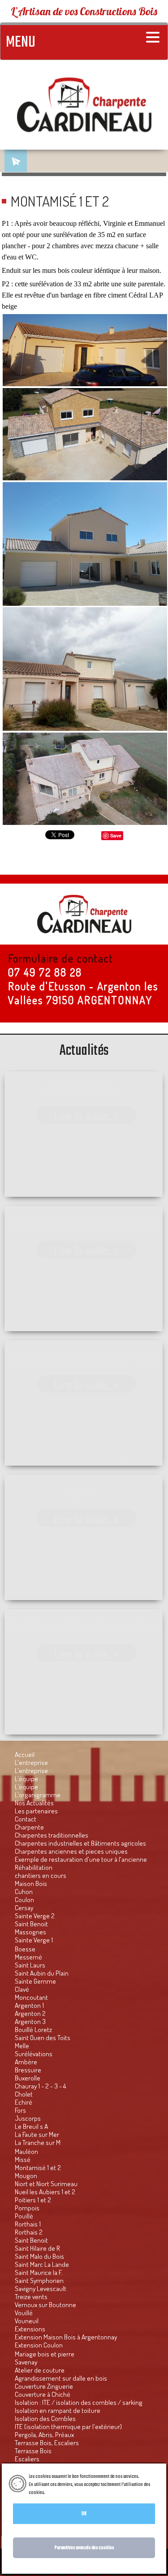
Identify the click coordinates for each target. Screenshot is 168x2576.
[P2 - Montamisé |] (85, 669)
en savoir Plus (58, 2493)
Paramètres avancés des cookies (84, 2548)
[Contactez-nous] (16, 161)
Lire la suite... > (86, 1115)
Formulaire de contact (61, 958)
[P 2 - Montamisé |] (85, 779)
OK (84, 2514)
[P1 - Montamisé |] (85, 434)
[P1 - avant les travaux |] (85, 350)
